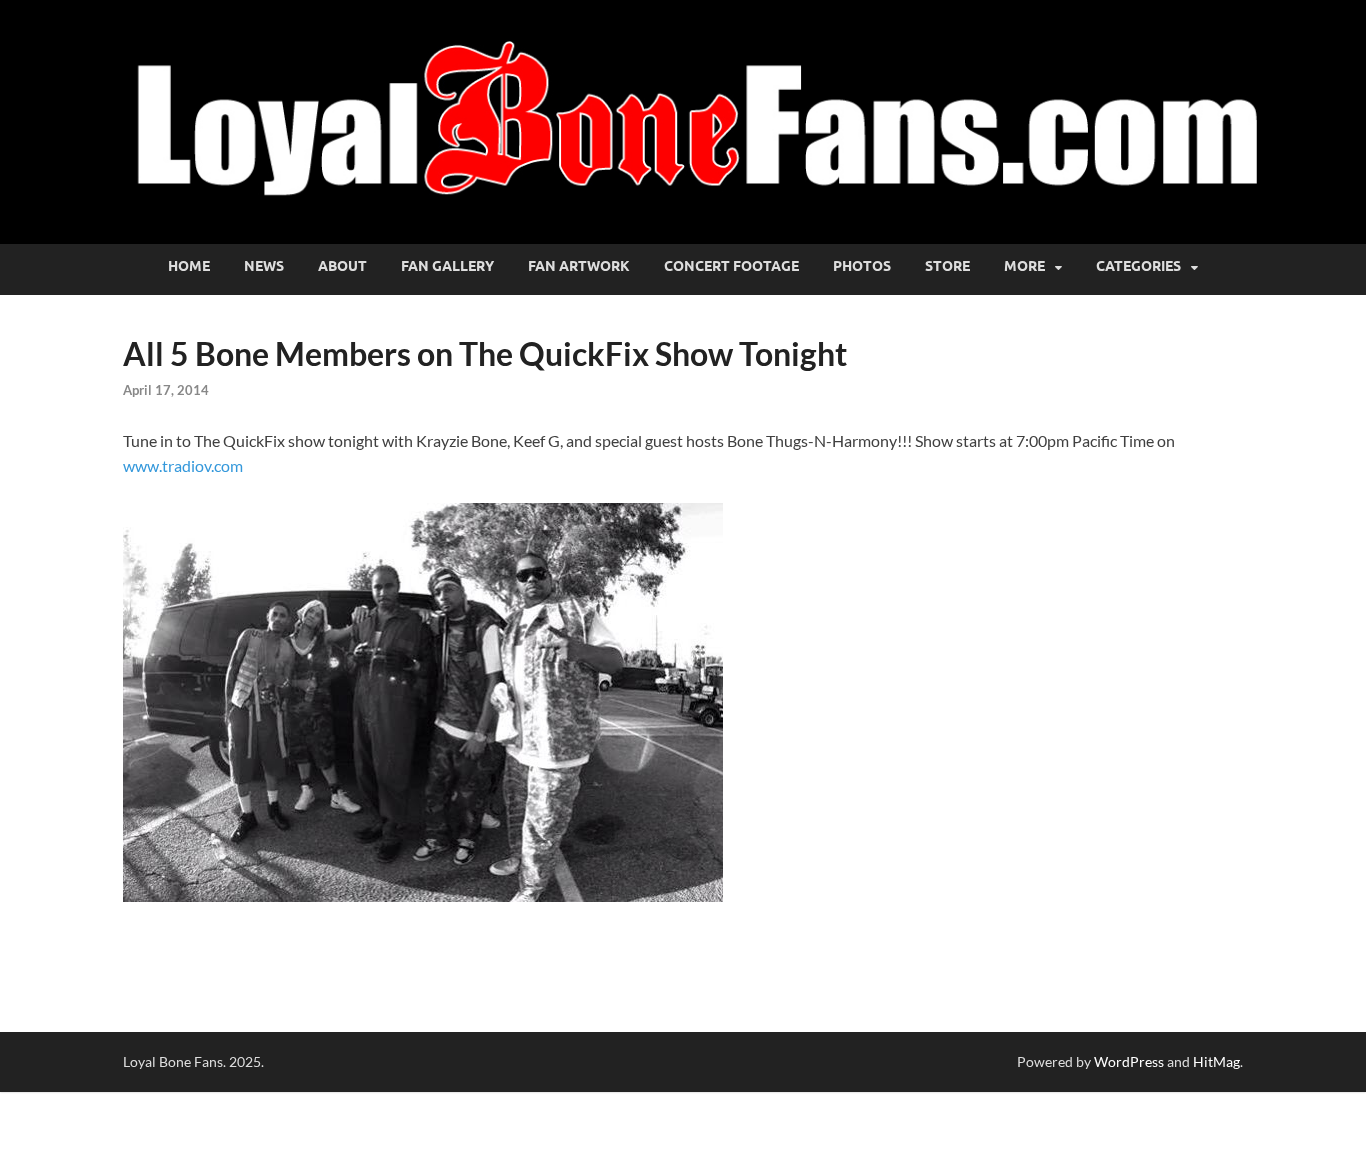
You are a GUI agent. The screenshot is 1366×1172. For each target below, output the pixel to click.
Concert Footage (731, 266)
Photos (862, 266)
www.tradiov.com (184, 465)
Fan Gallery (447, 266)
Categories (1138, 266)
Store (947, 266)
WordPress (1129, 1061)
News (264, 266)
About (342, 266)
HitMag (1216, 1061)
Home (189, 266)
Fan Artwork (579, 266)
